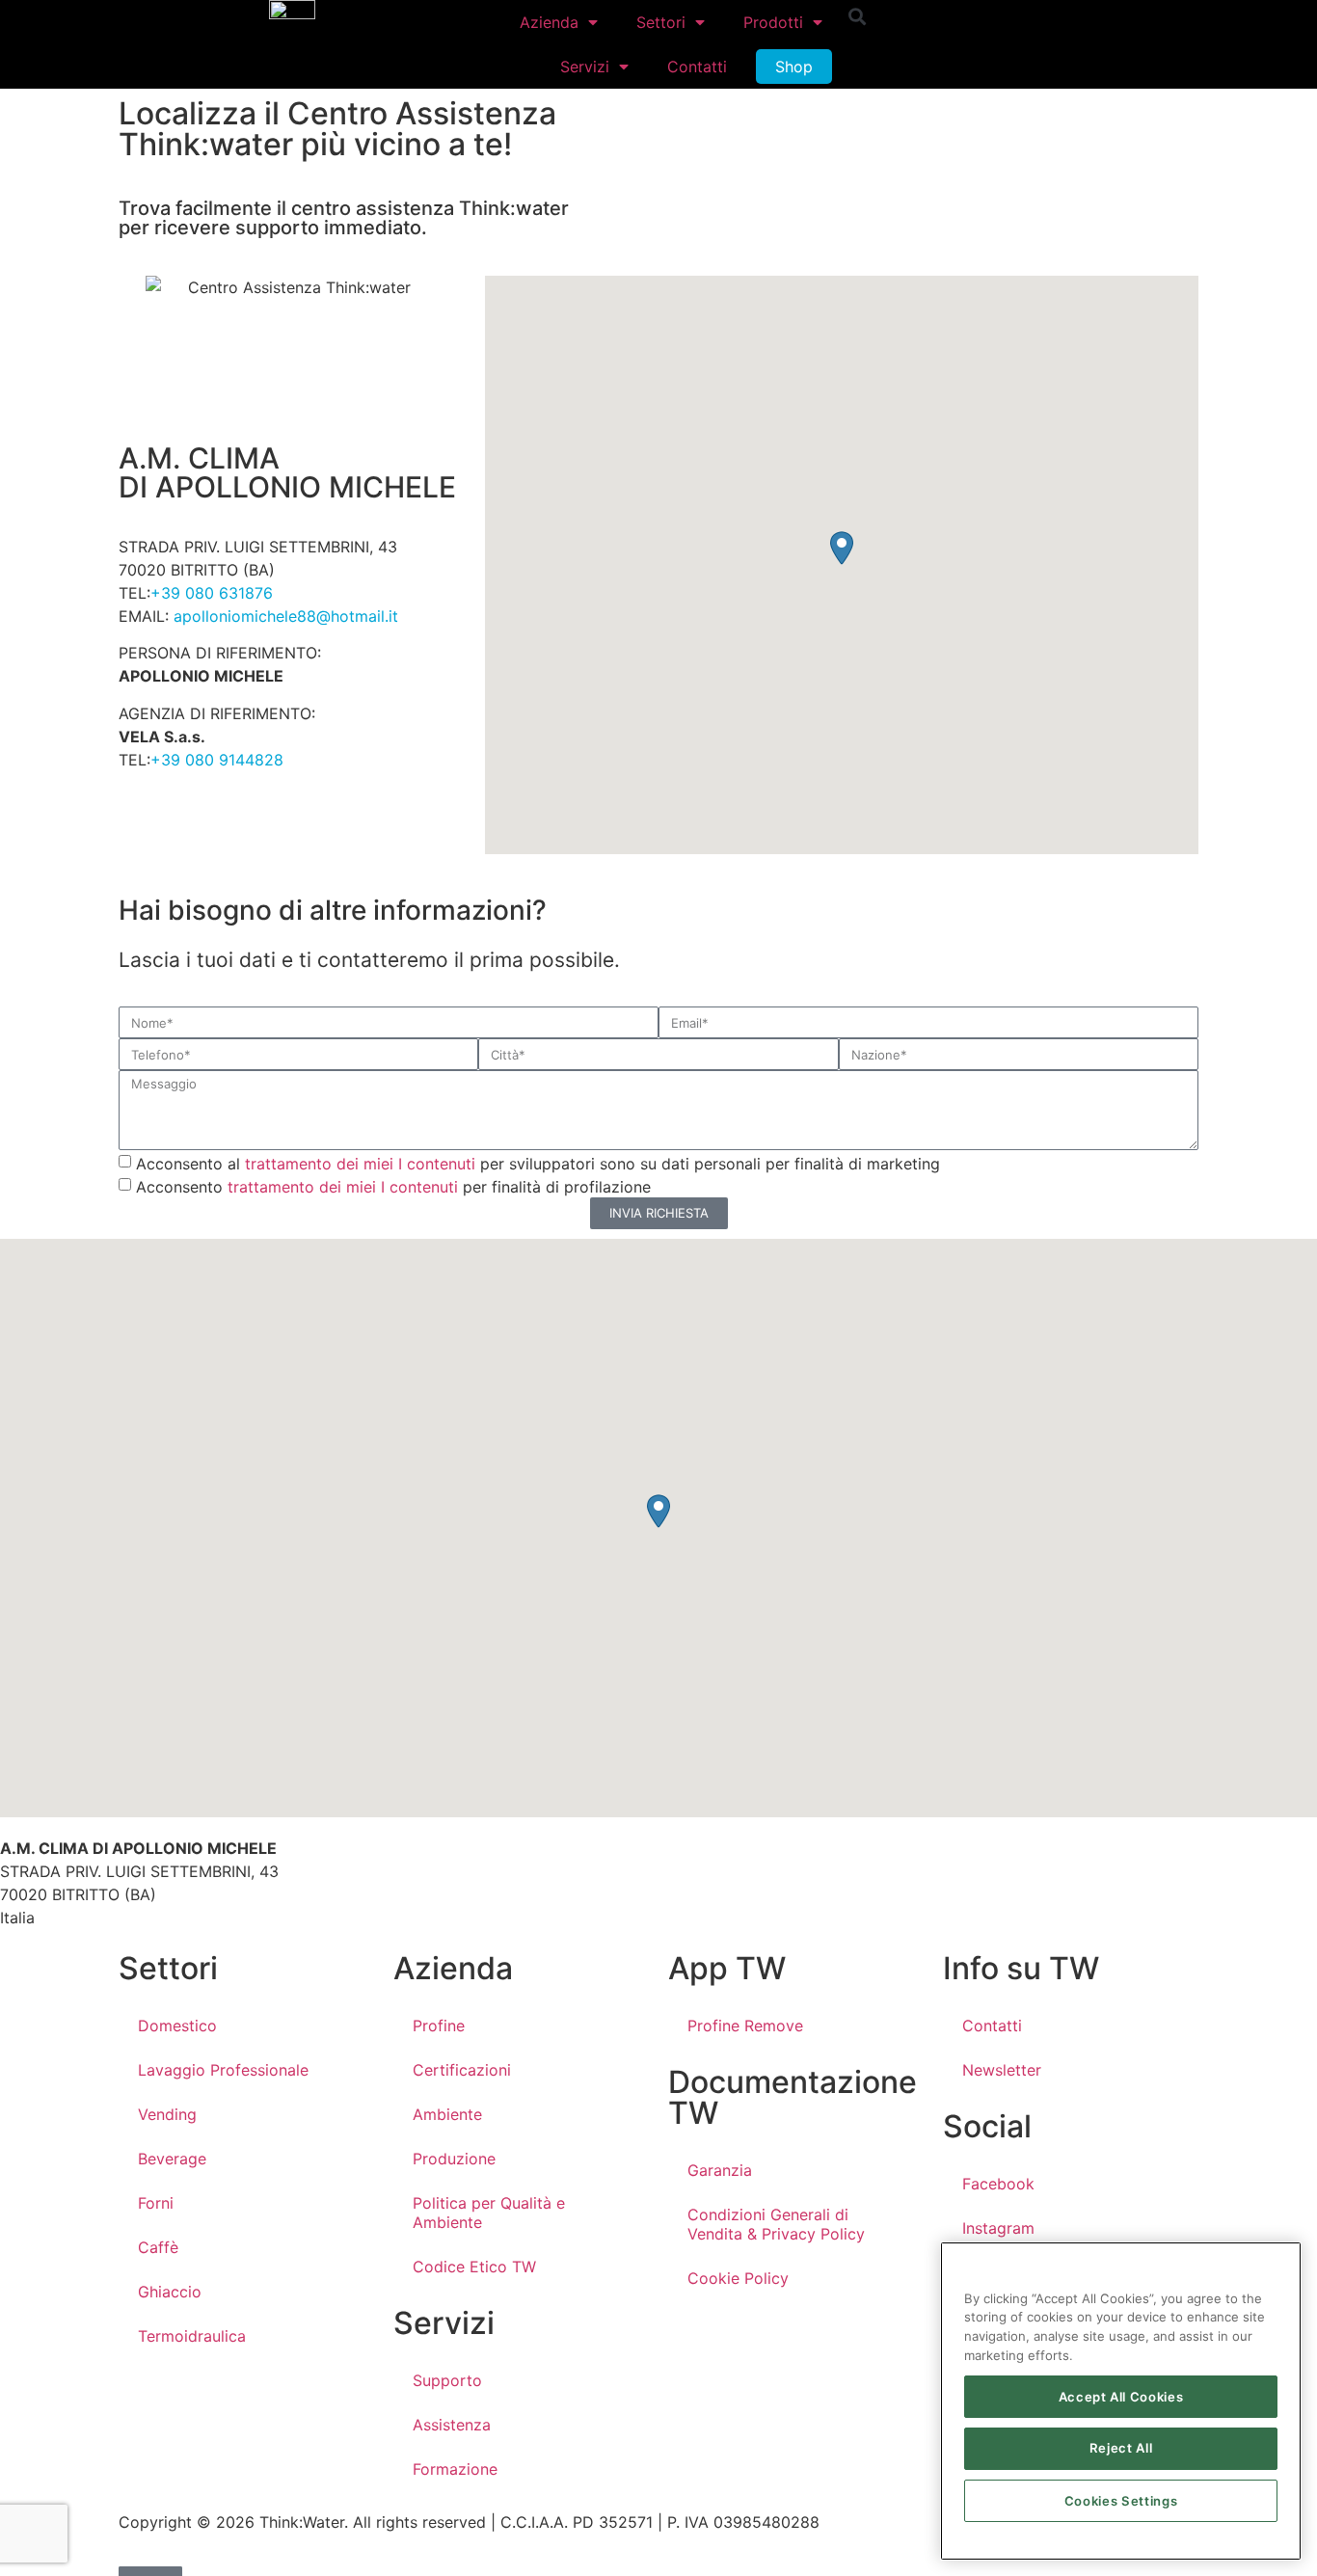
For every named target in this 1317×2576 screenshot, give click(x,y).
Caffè (158, 2247)
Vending (167, 2114)
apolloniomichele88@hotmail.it (283, 616)
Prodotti (773, 22)
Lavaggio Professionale (223, 2070)
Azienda (549, 22)
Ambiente (447, 2114)
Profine (439, 2026)
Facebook (998, 2184)
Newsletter (1002, 2070)
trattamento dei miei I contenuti (360, 1163)
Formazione (455, 2469)
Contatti (697, 67)
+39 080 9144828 (217, 760)
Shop (794, 67)
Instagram (998, 2228)
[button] (858, 16)
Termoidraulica (192, 2336)
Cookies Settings (1121, 2501)
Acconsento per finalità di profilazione (393, 1186)
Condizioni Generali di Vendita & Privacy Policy (776, 2224)
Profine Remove (745, 2026)
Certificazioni (462, 2070)
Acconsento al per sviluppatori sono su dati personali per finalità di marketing (538, 1163)
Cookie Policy (738, 2278)
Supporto (447, 2380)
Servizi (585, 67)
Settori (661, 22)
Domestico (177, 2026)
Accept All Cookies (1121, 2397)
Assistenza (452, 2425)
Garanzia (720, 2170)
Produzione (454, 2159)
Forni (156, 2203)
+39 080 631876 (212, 593)
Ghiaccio (170, 2292)
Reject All (1121, 2449)
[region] (1121, 2401)
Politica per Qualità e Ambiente (489, 2213)
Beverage (172, 2159)
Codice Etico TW (474, 2267)
